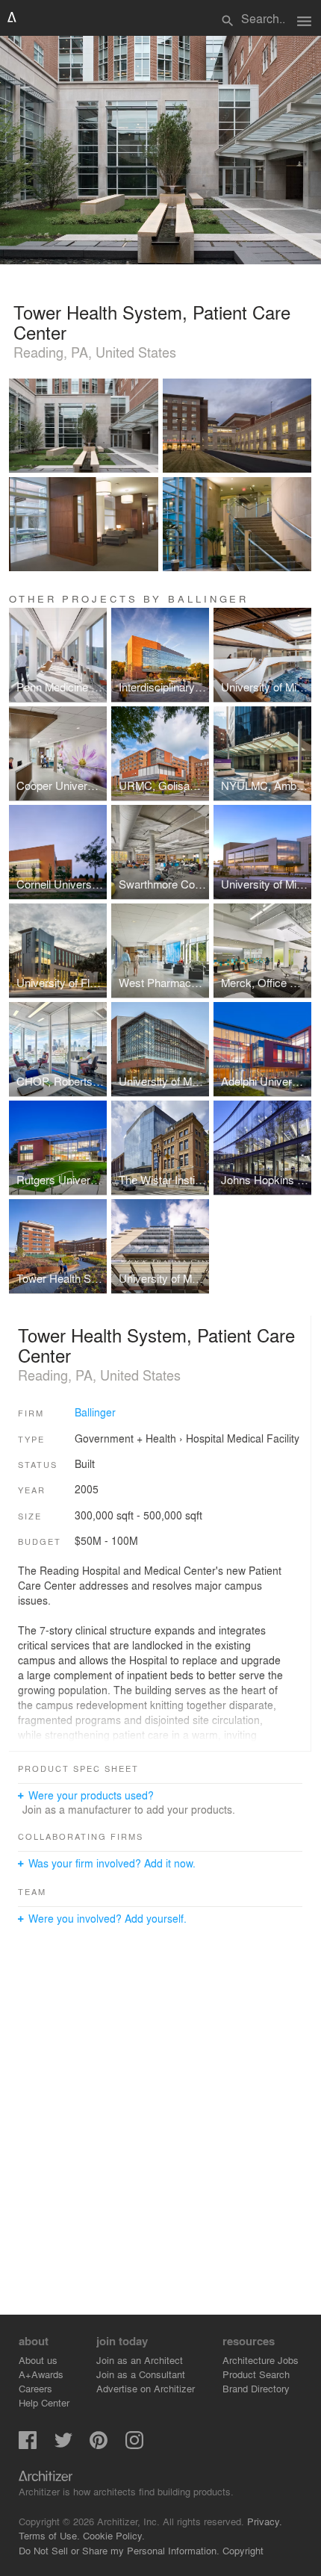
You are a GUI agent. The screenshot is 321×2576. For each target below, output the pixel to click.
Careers (35, 2388)
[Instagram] (134, 2445)
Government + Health (125, 1438)
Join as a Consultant (141, 2374)
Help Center (44, 2402)
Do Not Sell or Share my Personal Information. (119, 2550)
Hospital (205, 1438)
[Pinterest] (99, 2445)
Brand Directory (256, 2388)
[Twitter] (63, 2445)
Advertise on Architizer (146, 2388)
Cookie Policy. (114, 2535)
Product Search (256, 2374)
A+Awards (41, 2374)
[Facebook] (28, 2445)
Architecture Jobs (261, 2360)
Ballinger (95, 1412)
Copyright (243, 2550)
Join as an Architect (140, 2360)
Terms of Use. (49, 2535)
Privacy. (265, 2521)
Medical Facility (263, 1438)
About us (38, 2360)
